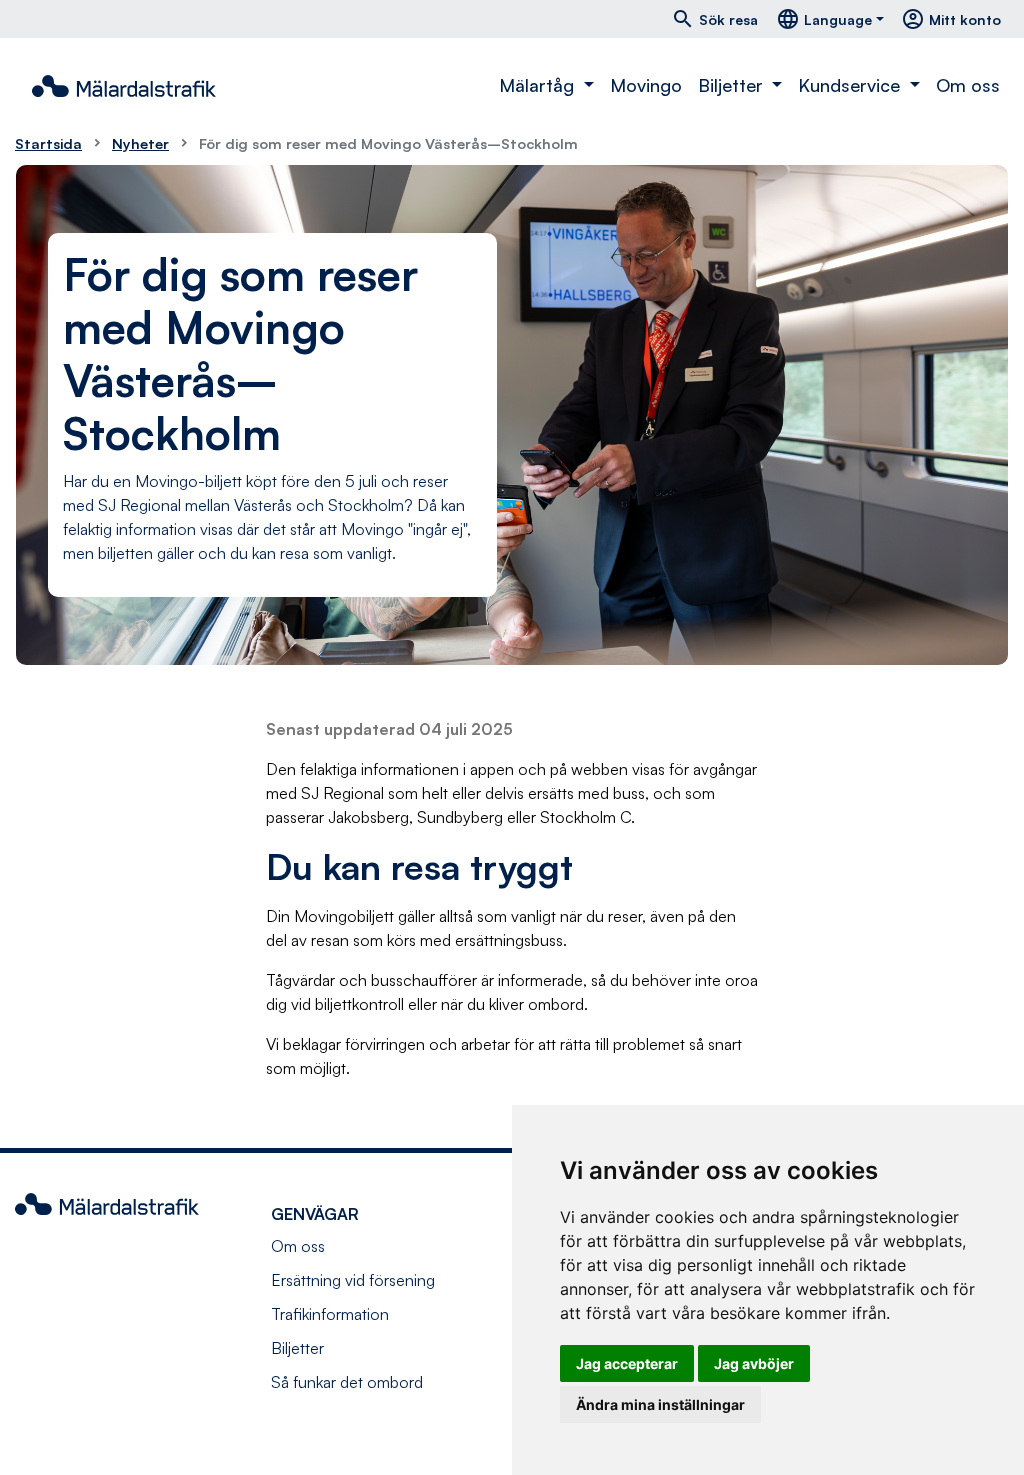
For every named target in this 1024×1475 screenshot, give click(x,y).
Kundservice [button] (851, 85)
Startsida (48, 143)
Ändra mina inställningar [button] (660, 1404)
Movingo (646, 85)
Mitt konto (951, 19)
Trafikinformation (330, 1314)
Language (824, 19)
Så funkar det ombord (347, 1382)
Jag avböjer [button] (754, 1363)
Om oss (968, 85)
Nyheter (140, 143)
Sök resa (714, 19)
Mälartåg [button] (539, 85)
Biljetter (297, 1348)
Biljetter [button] (733, 85)
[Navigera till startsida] (124, 86)
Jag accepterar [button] (627, 1363)
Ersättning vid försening (353, 1280)
